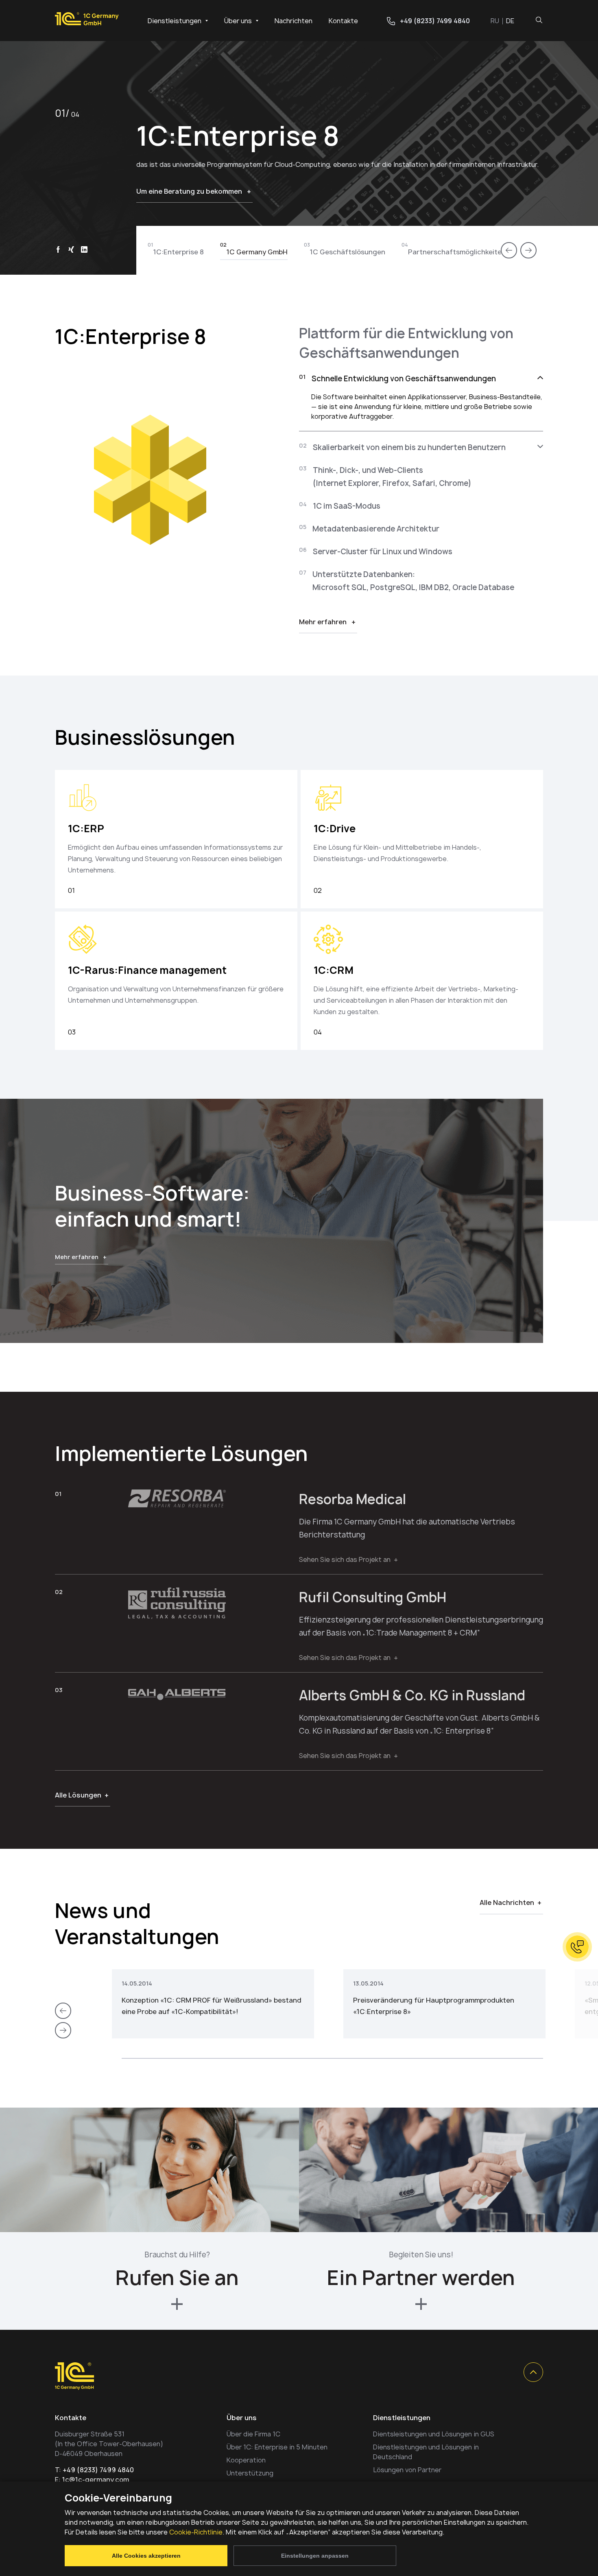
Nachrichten (294, 21)
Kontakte (343, 21)
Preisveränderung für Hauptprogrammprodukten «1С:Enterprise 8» (434, 2006)
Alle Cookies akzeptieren (146, 2556)
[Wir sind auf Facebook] (58, 250)
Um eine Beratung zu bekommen (194, 177)
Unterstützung (250, 2473)
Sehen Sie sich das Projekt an (348, 1559)
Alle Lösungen (82, 1795)
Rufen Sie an (177, 2289)
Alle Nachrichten (511, 1902)
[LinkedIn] (84, 250)
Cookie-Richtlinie (196, 2532)
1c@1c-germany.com (96, 2480)
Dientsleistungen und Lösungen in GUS (434, 2434)
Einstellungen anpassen (315, 2556)
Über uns (238, 21)
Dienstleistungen (175, 21)
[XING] (71, 250)
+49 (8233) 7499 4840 (434, 21)
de (510, 21)
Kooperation (246, 2460)
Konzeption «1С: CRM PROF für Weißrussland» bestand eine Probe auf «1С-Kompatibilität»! (212, 2006)
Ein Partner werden (421, 2289)
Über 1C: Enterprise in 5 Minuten (277, 2447)
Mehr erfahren (327, 622)
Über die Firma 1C (253, 2434)
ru (495, 21)
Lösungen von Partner (407, 2470)
